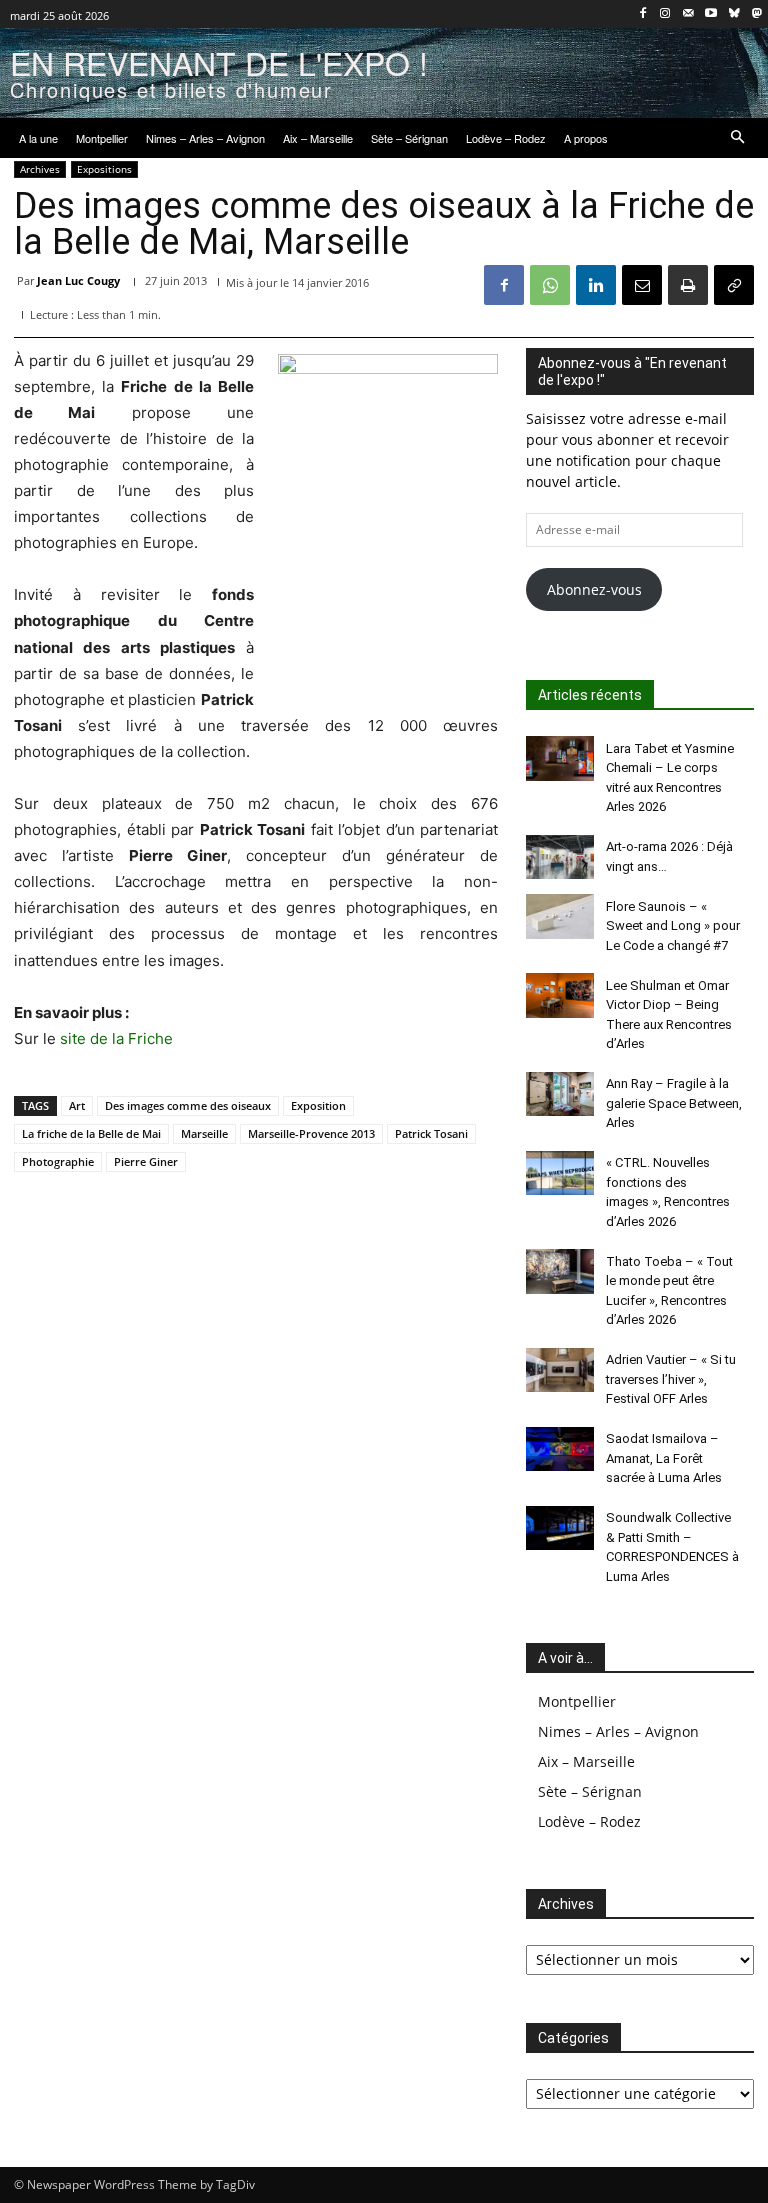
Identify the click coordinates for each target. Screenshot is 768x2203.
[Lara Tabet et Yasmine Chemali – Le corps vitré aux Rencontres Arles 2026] (560, 758)
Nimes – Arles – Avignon (618, 1731)
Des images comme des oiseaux (188, 1105)
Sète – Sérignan (590, 1791)
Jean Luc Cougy (78, 280)
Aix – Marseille (586, 1761)
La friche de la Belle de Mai (91, 1133)
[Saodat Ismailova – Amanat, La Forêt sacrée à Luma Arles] (560, 1449)
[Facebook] (642, 14)
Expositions (104, 169)
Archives (40, 169)
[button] (738, 138)
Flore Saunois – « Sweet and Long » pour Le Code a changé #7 (673, 926)
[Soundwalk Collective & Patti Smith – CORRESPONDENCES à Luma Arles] (560, 1528)
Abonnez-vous (594, 589)
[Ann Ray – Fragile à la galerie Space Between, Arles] (560, 1094)
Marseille (204, 1133)
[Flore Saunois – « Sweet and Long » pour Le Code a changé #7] (560, 916)
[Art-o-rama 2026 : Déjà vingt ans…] (560, 857)
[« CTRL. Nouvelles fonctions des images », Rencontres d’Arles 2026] (560, 1173)
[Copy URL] (734, 285)
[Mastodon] (756, 14)
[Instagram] (665, 14)
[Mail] (688, 14)
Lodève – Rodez (589, 1821)
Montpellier (577, 1701)
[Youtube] (711, 14)
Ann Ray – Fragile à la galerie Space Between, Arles (674, 1103)
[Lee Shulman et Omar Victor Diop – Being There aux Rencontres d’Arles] (560, 995)
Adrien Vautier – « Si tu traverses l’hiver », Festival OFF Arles (671, 1379)
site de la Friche (116, 1038)
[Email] (642, 285)
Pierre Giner (146, 1161)
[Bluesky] (733, 14)
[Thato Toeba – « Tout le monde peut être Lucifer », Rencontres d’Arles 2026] (560, 1271)
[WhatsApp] (550, 285)
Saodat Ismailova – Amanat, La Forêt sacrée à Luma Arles (664, 1458)
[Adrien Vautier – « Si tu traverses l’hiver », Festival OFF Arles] (560, 1370)
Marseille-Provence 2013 (311, 1133)
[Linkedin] (596, 285)
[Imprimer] (688, 285)
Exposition (318, 1105)
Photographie (58, 1161)
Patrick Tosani (431, 1133)
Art (77, 1105)
